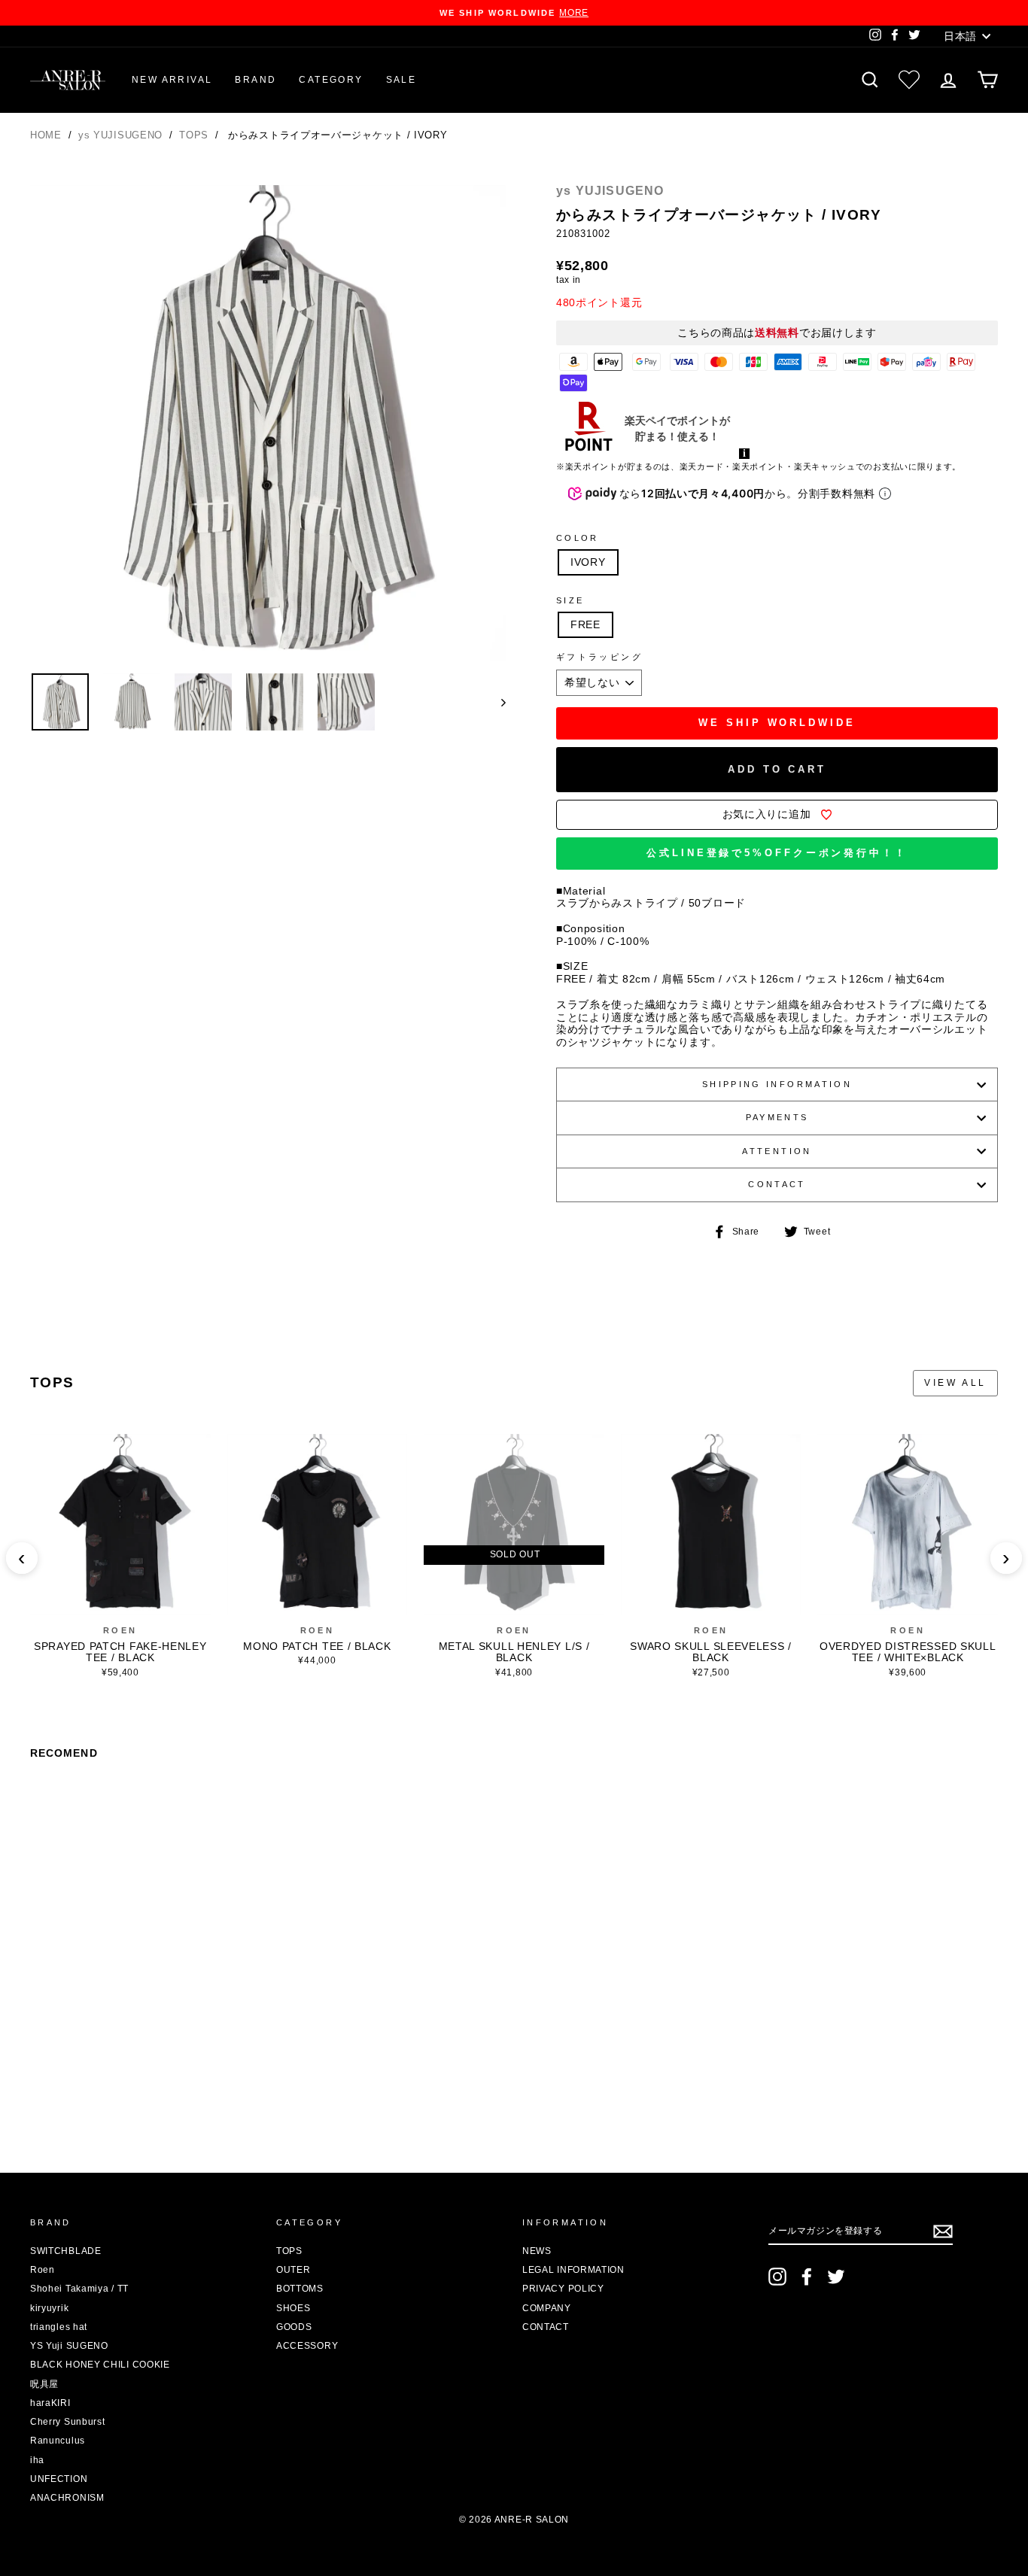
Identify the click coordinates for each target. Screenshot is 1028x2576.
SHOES (293, 2308)
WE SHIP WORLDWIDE (777, 723)
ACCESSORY (307, 2346)
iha (37, 2460)
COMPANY (547, 2308)
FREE (585, 624)
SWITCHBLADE (66, 2251)
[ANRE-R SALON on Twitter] (836, 2277)
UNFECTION (59, 2479)
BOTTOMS (300, 2289)
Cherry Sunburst (68, 2422)
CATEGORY (331, 80)
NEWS (537, 2251)
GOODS (294, 2327)
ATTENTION (777, 1151)
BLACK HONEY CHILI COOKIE (100, 2365)
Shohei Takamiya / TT (79, 2289)
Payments (777, 1117)
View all (955, 1383)
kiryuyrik (49, 2308)
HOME (46, 135)
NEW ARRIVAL (172, 80)
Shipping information (777, 1084)
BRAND (255, 80)
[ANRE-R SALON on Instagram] (777, 2277)
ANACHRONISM (67, 2498)
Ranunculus (58, 2441)
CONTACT (777, 1184)
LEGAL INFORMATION (573, 2270)
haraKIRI (50, 2403)
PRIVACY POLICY (563, 2289)
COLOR (578, 538)
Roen (120, 1630)
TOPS (196, 135)
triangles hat (59, 2327)
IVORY (588, 562)
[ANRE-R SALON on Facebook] (807, 2277)
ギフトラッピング (599, 657)
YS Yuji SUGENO (69, 2346)
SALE (401, 80)
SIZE (570, 600)
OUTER (293, 2270)
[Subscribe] (943, 2231)
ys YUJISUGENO (122, 135)
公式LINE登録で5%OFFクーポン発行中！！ (777, 853)
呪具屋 (44, 2384)
